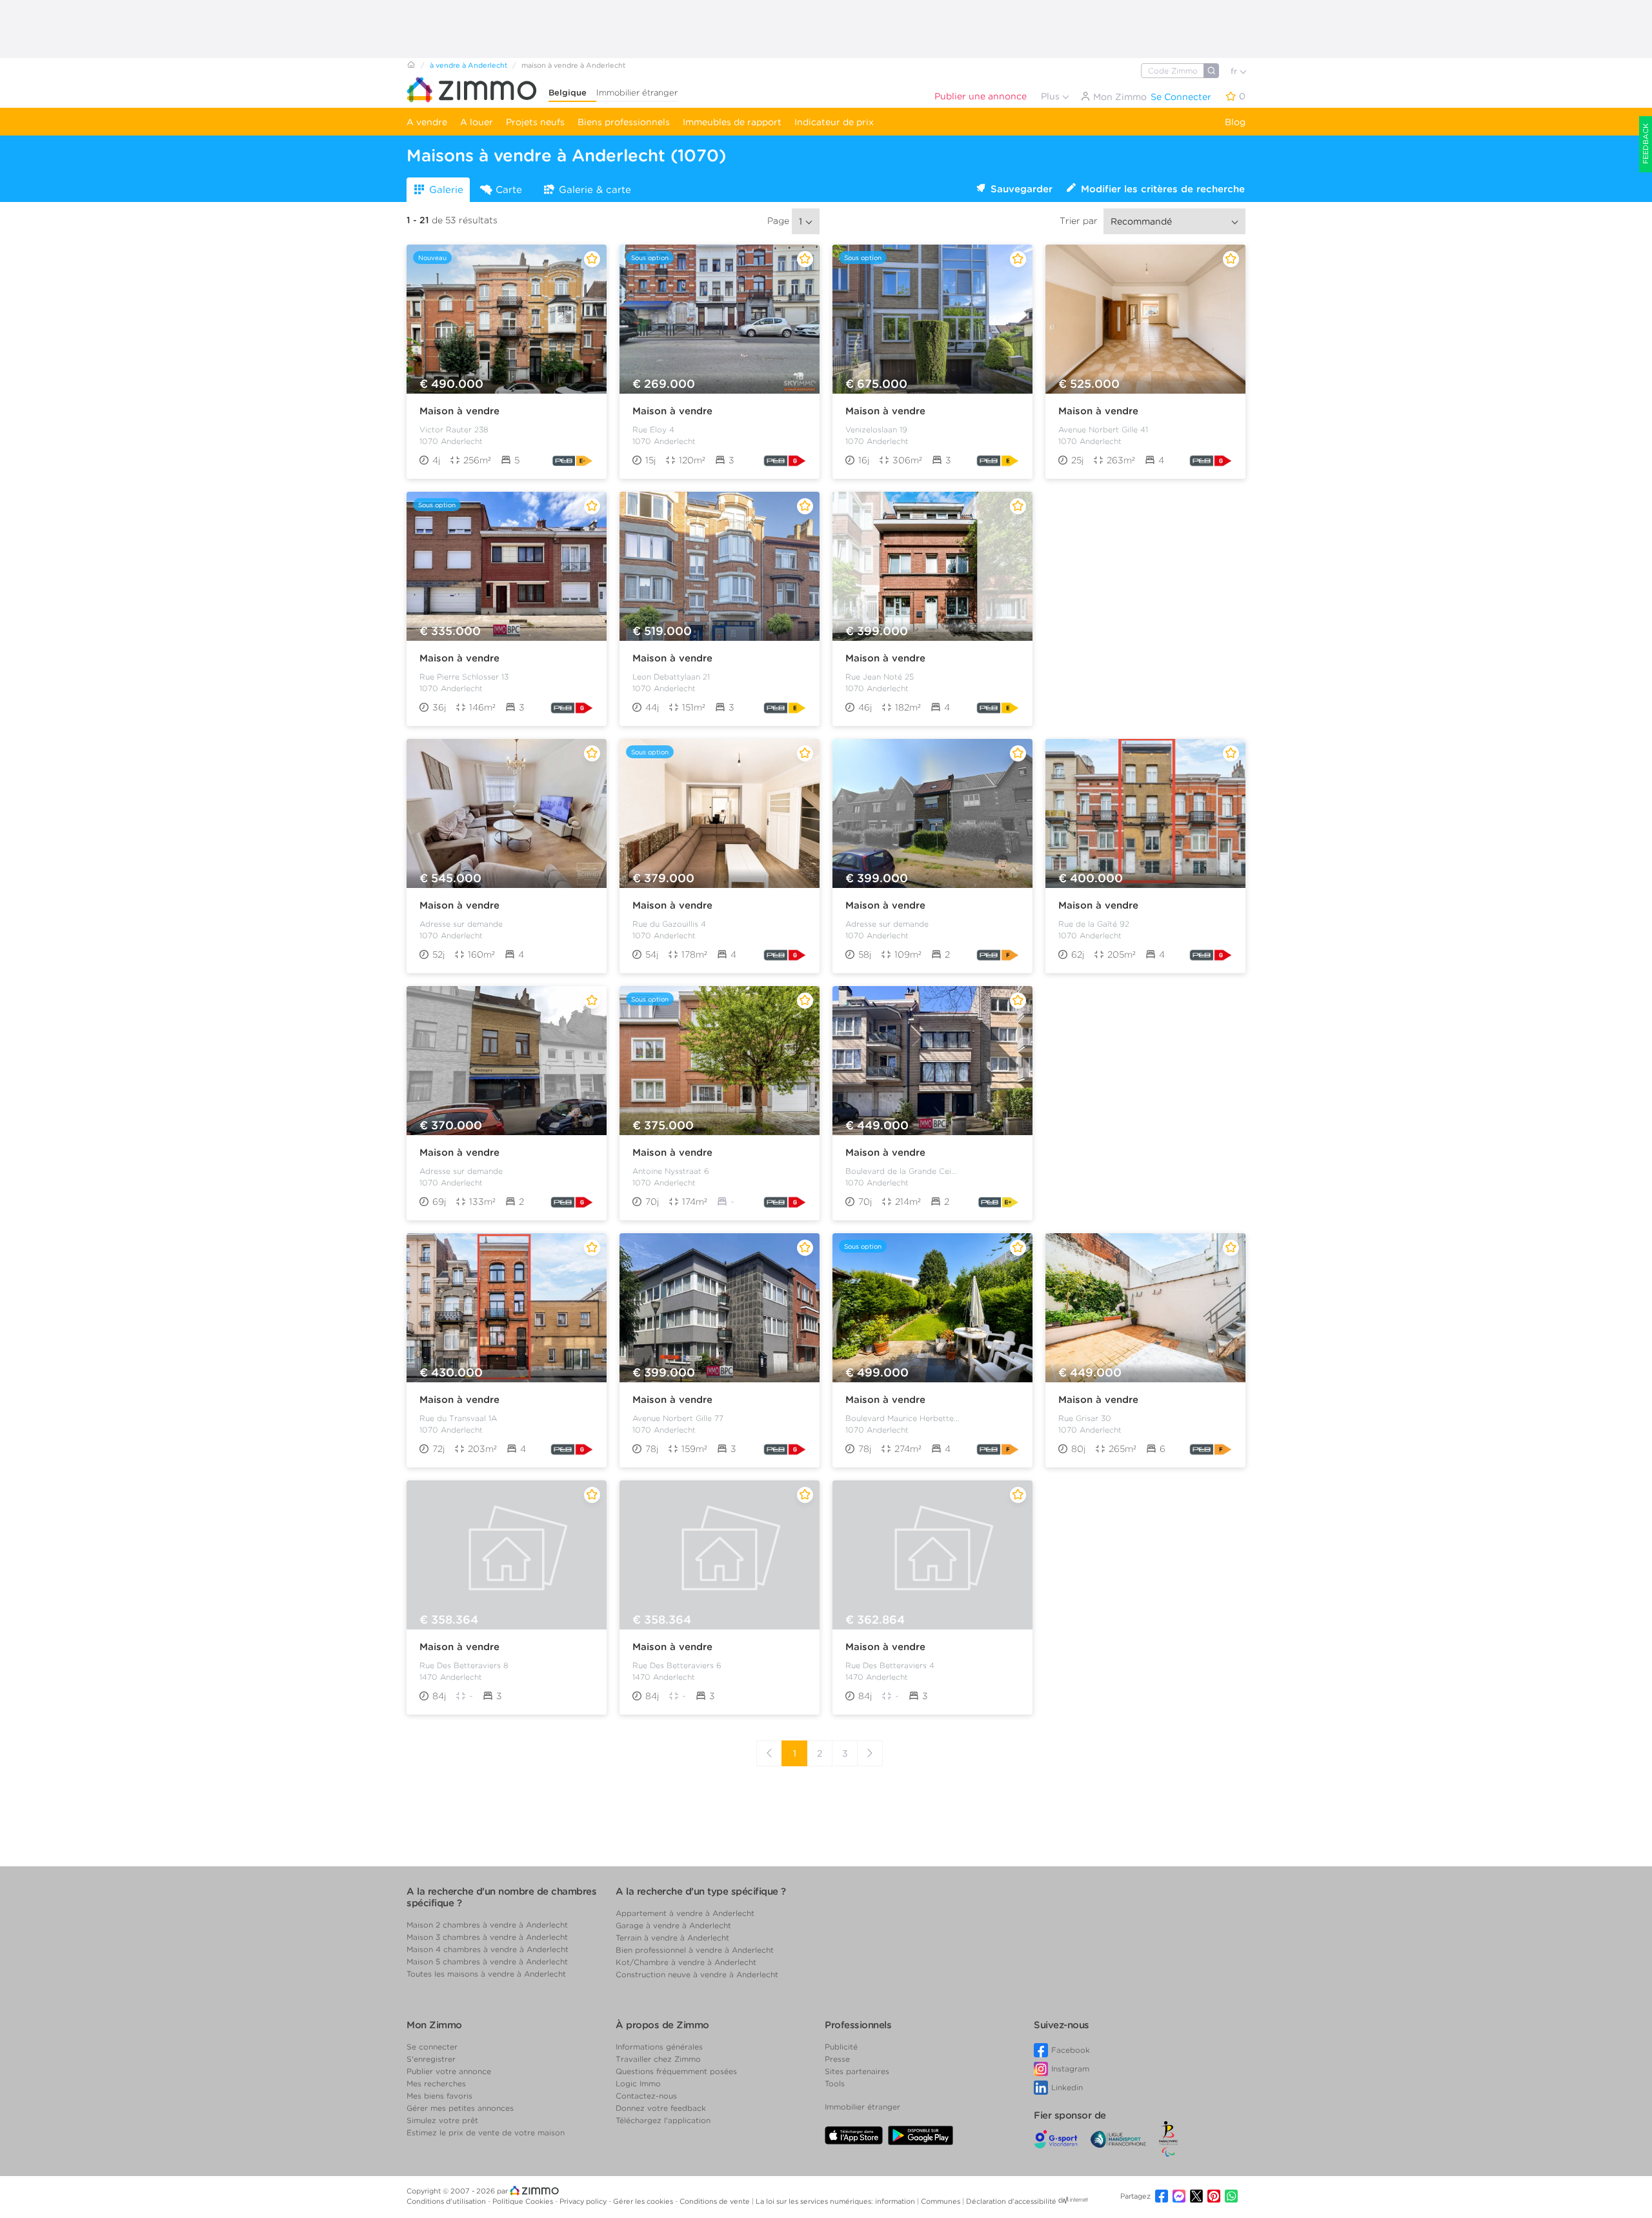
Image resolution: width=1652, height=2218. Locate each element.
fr (1235, 71)
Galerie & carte (595, 190)
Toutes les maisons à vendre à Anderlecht (486, 1974)
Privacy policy (584, 2201)
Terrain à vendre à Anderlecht (672, 1938)
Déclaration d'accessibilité (1011, 2201)
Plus (1052, 96)
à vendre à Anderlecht (468, 65)
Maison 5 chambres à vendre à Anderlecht (487, 1961)
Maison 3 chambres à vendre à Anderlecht (487, 1937)
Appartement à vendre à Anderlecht (685, 1913)
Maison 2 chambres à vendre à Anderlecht (487, 1925)
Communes (942, 2201)
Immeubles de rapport (732, 122)
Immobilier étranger (637, 93)
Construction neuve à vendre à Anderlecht (697, 1974)
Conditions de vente (716, 2201)
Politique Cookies (524, 2201)
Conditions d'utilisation (447, 2201)
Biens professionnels (624, 122)
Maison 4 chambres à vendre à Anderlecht (488, 1949)
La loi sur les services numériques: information (836, 2201)
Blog (1235, 122)
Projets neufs (535, 122)
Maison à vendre (459, 411)
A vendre (427, 122)
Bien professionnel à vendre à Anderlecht (695, 1950)
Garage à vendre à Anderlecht (673, 1925)
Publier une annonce (981, 96)
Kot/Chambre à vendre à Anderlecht (686, 1962)
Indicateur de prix (834, 122)
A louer (477, 122)
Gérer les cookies (644, 2201)
